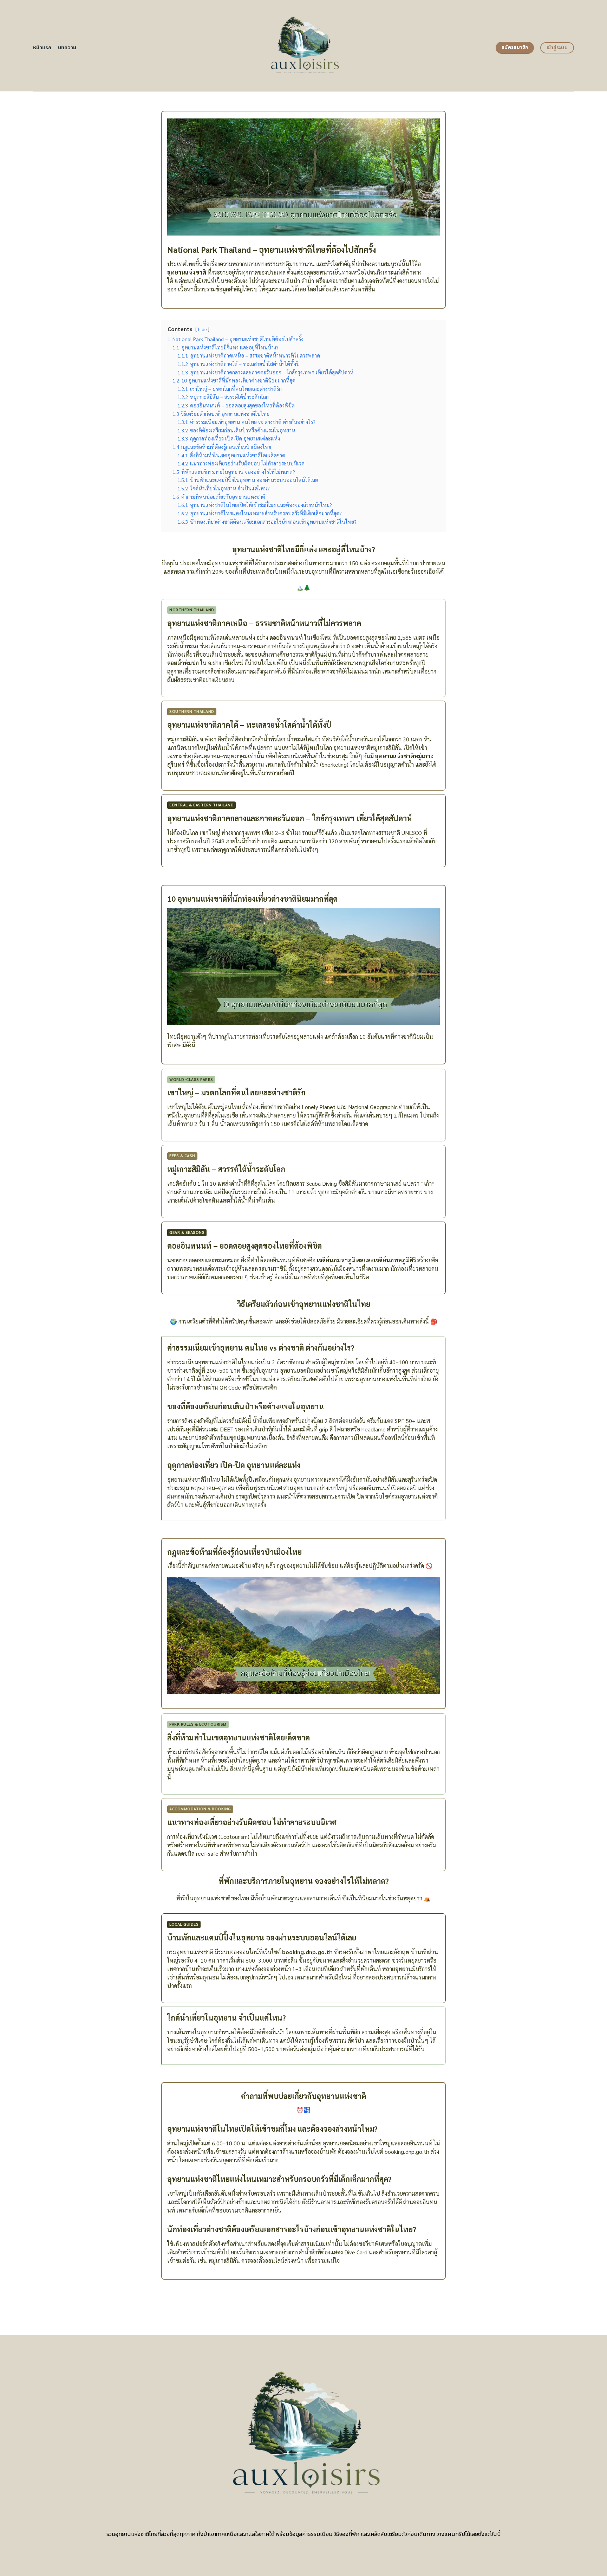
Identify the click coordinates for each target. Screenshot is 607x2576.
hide (202, 329)
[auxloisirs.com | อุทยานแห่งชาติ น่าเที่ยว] (304, 46)
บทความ (67, 48)
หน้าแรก (42, 48)
